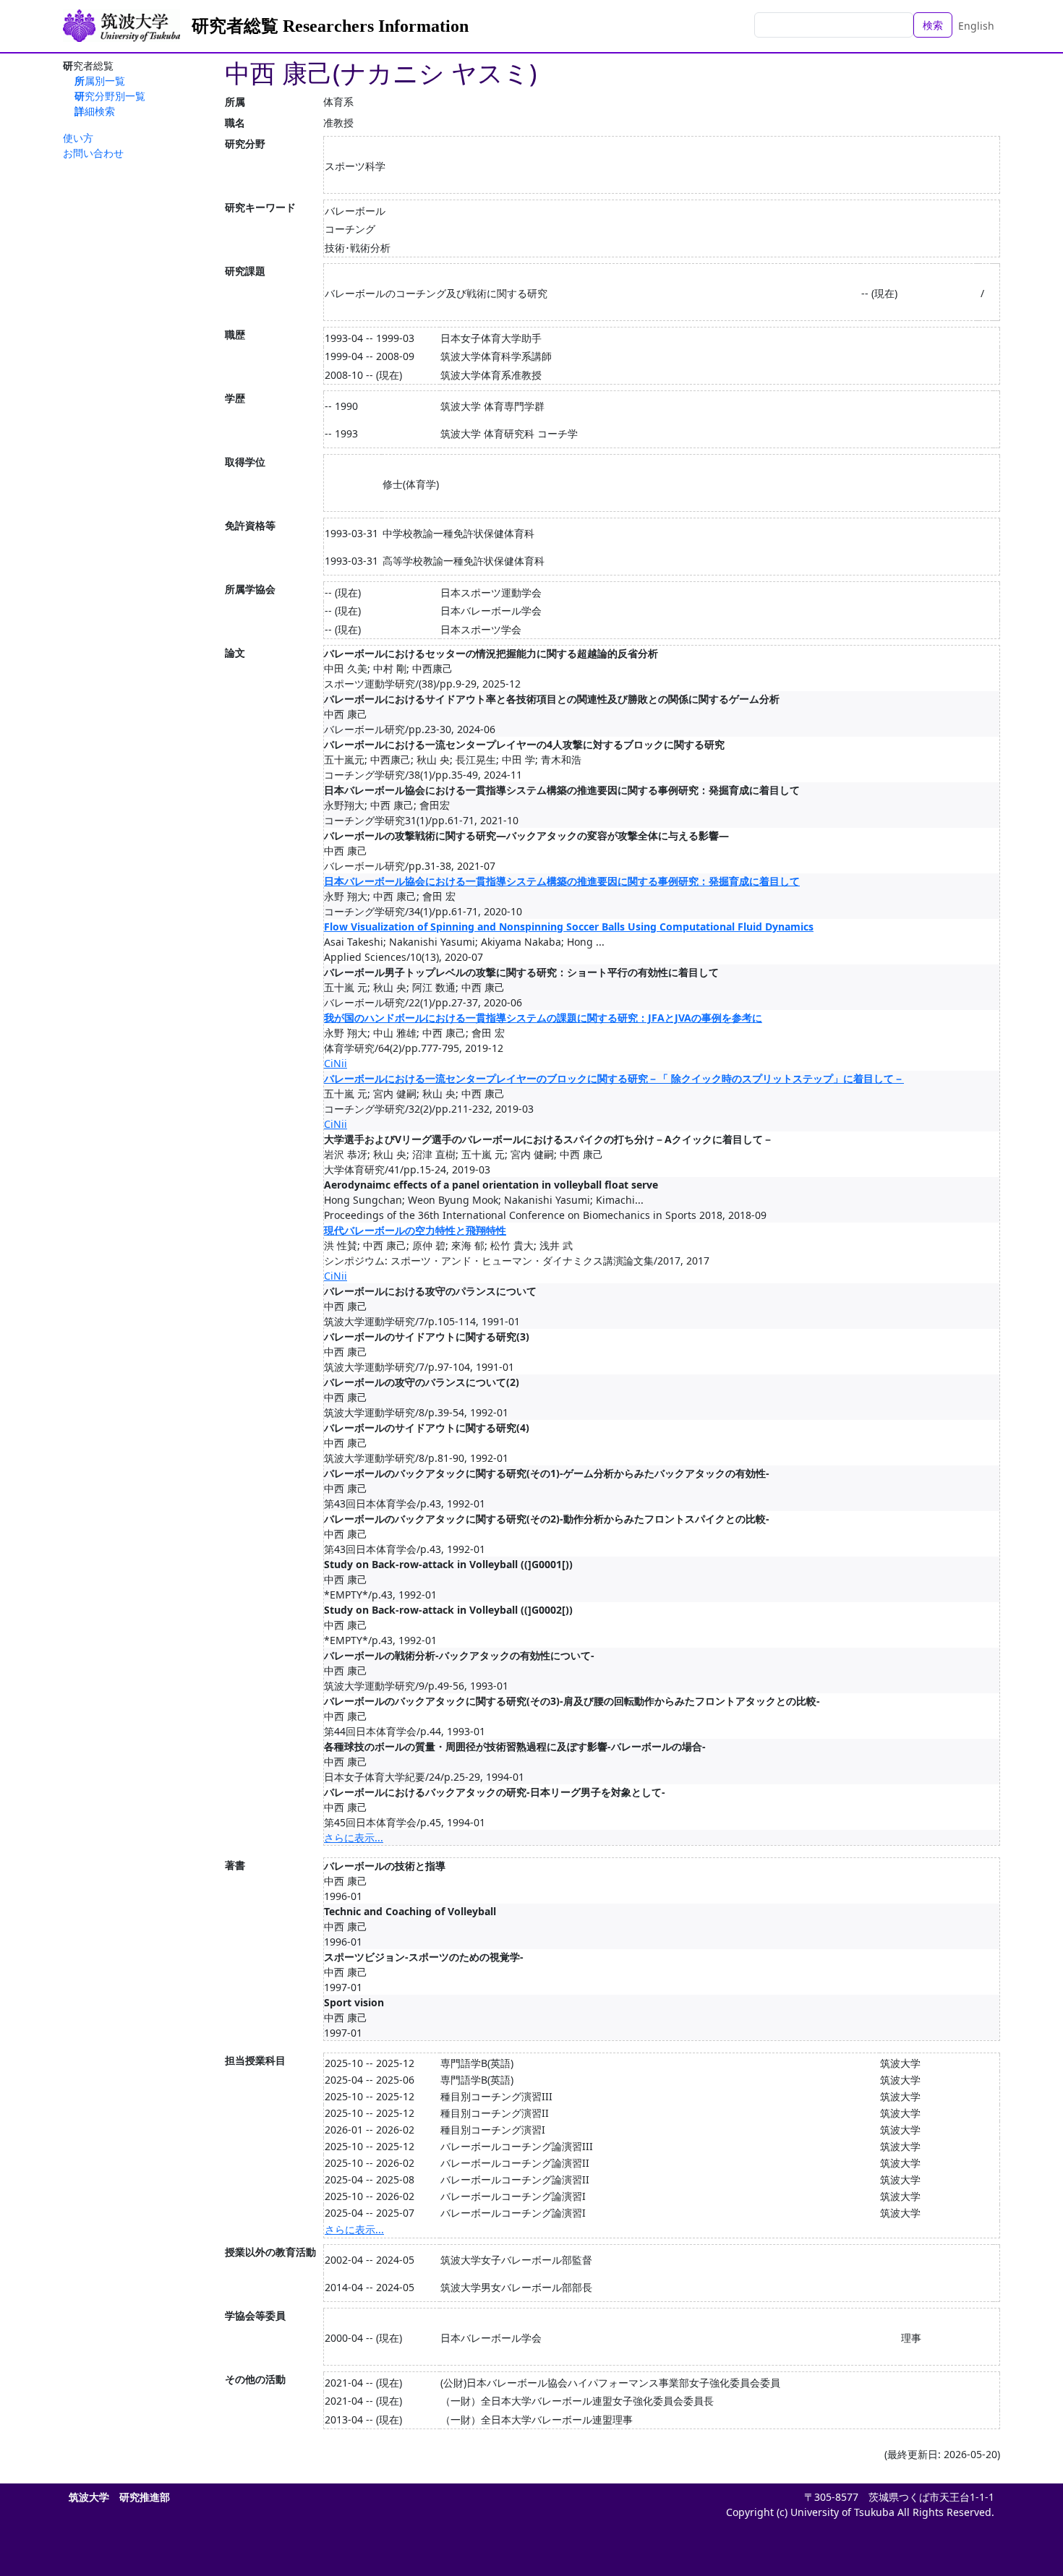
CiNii (336, 1063)
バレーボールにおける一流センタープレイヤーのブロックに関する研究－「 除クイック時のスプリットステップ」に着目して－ (614, 1078)
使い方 (78, 138)
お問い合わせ (93, 153)
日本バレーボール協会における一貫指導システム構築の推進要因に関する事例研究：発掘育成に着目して (562, 881)
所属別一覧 (100, 81)
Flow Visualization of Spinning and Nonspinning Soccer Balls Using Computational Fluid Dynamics (569, 927)
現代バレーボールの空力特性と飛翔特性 (415, 1230)
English (976, 26)
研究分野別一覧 (110, 96)
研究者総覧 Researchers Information (330, 26)
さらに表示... (354, 1837)
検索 (933, 25)
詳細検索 (95, 111)
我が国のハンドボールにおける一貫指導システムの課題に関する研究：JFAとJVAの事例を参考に (543, 1018)
